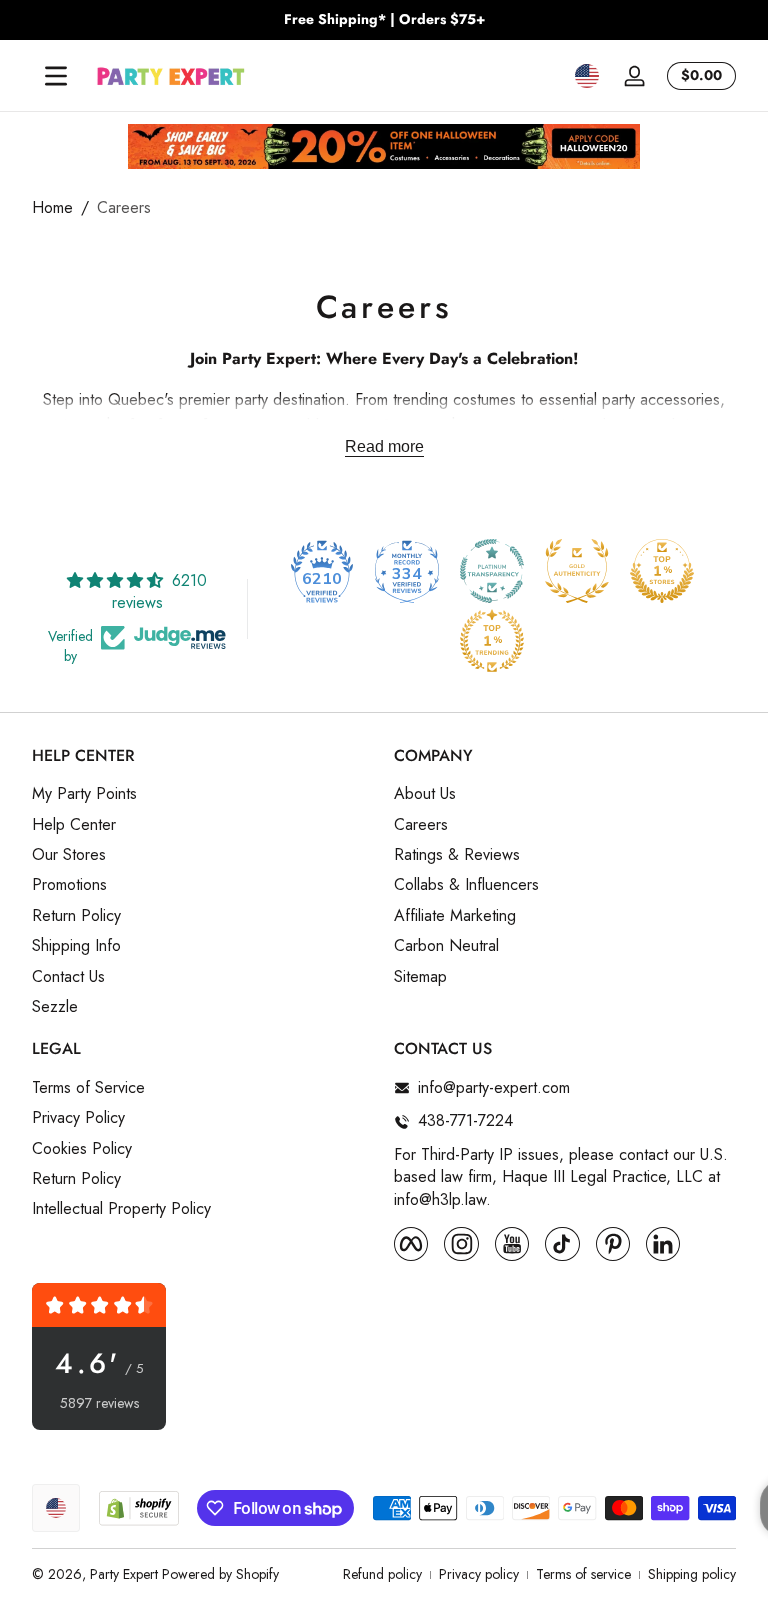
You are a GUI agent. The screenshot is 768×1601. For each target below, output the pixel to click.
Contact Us (68, 977)
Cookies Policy (82, 1149)
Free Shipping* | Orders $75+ (384, 19)
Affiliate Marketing (455, 916)
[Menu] (56, 76)
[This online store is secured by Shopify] (139, 1508)
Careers (124, 208)
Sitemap (420, 977)
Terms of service (583, 1574)
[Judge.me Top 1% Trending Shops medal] (492, 641)
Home (52, 208)
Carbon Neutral (446, 946)
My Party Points (84, 794)
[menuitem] (203, 794)
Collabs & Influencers (466, 885)
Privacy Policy (78, 1118)
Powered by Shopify (220, 1574)
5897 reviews (99, 1403)
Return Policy (76, 916)
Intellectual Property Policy (121, 1209)
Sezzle (55, 1007)
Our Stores (69, 855)
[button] (587, 76)
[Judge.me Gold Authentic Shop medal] (577, 571)
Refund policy (382, 1574)
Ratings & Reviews (457, 855)
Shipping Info (76, 946)
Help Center (74, 825)
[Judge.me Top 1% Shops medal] (662, 571)
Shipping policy (692, 1574)
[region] (384, 20)
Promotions (69, 885)
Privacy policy (479, 1574)
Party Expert (124, 1574)
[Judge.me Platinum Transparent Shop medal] (492, 571)
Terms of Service (88, 1088)
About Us (425, 794)
